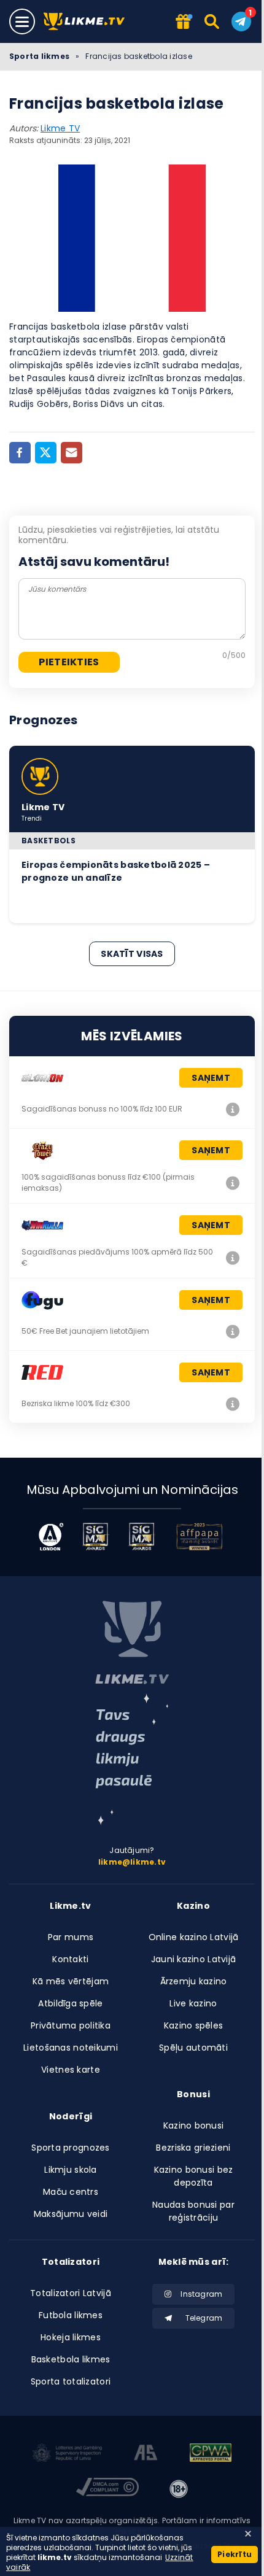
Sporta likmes (39, 56)
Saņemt (211, 1078)
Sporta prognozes (70, 2148)
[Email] (72, 453)
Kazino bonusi (194, 2125)
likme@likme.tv (132, 1862)
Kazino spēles (194, 2025)
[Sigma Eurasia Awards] (95, 1537)
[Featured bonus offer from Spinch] (183, 22)
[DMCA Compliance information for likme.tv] (107, 2489)
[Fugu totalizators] (233, 1331)
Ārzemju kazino (194, 1981)
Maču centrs (71, 2192)
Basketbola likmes (71, 2359)
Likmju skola (70, 2170)
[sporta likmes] (132, 1642)
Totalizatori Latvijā (71, 2293)
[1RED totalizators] (233, 1404)
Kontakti (70, 1959)
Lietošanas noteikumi (71, 2048)
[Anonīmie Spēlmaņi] (146, 2454)
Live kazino (193, 2003)
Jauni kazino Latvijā (194, 1959)
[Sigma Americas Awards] (142, 1537)
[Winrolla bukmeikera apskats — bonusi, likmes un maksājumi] (233, 1258)
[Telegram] (241, 21)
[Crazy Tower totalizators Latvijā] (233, 1183)
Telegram (204, 2318)
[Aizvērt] (248, 2534)
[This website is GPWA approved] (211, 2454)
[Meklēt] (213, 21)
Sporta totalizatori (71, 2381)
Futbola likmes (71, 2315)
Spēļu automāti (193, 2048)
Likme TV (60, 128)
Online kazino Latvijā (194, 1937)
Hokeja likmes (71, 2337)
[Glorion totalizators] (233, 1109)
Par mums (71, 1937)
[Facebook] (20, 453)
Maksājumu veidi (71, 2214)
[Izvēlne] (22, 21)
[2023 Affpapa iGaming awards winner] (200, 1537)
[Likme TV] (87, 22)
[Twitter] (46, 453)
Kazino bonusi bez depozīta (194, 2176)
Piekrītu (235, 2554)
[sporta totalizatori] (132, 1759)
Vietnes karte (71, 2070)
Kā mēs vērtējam (71, 1981)
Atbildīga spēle (70, 2003)
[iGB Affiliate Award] (51, 1537)
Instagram (201, 2294)
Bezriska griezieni (193, 2148)
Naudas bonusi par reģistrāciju (193, 2211)
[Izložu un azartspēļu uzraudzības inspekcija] (68, 2454)
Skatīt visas (132, 954)
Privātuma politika (71, 2025)
